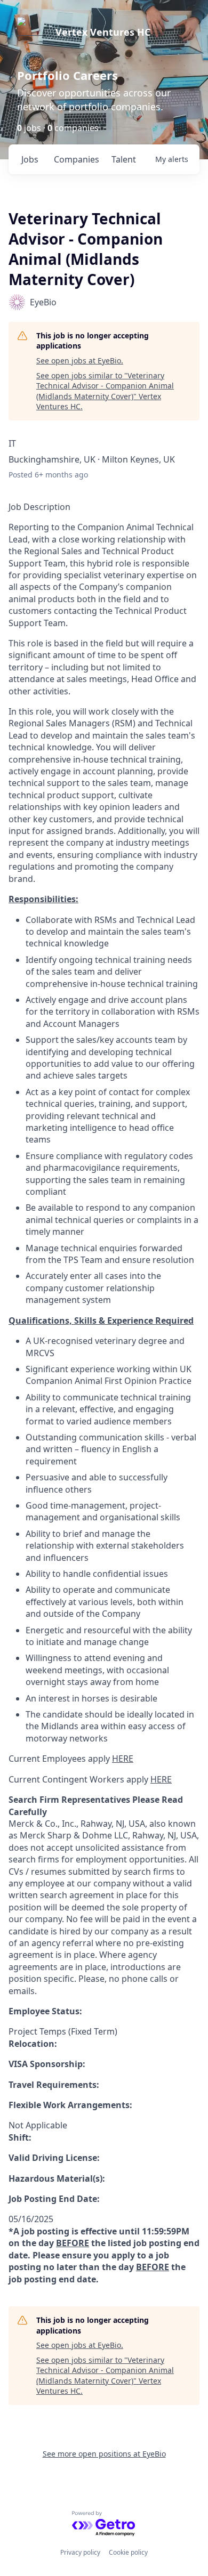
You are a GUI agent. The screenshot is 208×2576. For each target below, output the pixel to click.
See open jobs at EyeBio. (80, 361)
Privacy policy (80, 2552)
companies (77, 159)
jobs (30, 159)
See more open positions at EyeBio (104, 2454)
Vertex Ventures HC (103, 32)
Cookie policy (128, 2552)
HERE (123, 1759)
